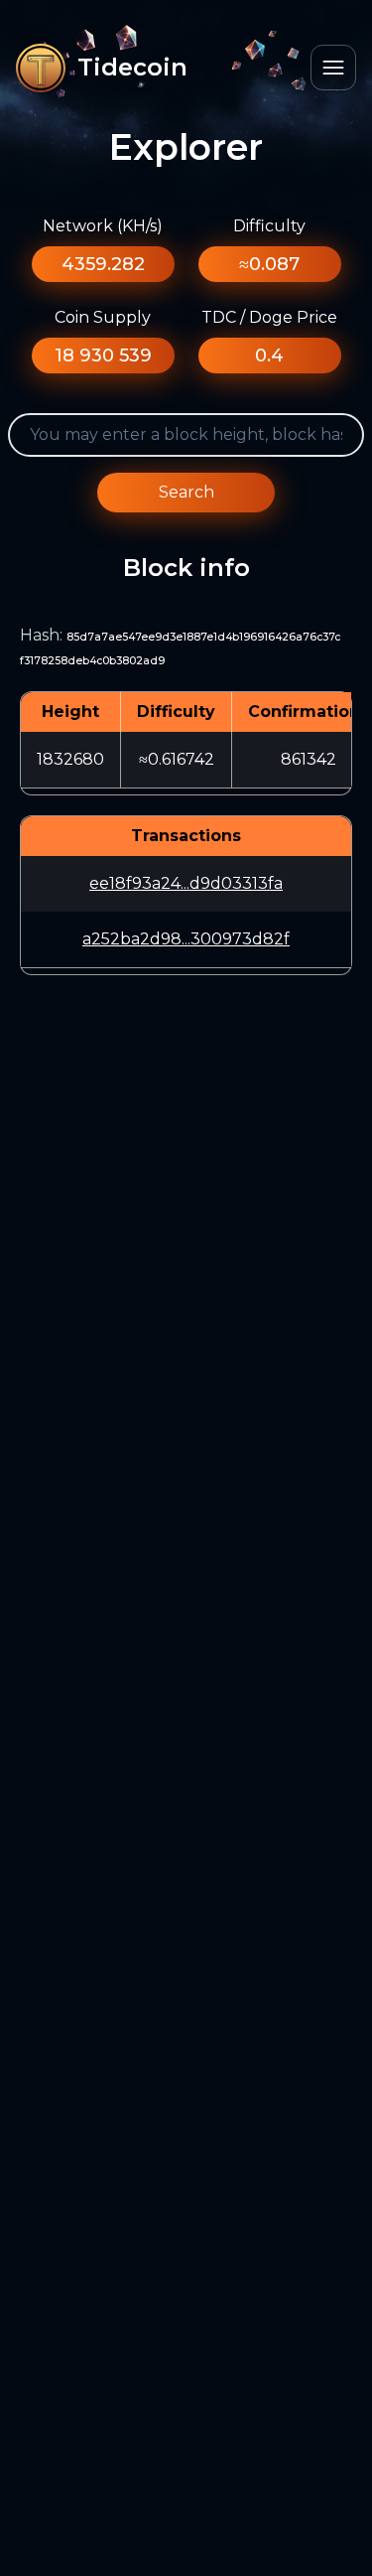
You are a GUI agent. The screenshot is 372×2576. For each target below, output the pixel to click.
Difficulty (269, 226)
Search (186, 492)
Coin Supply (103, 317)
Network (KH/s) (103, 226)
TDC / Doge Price (269, 317)
